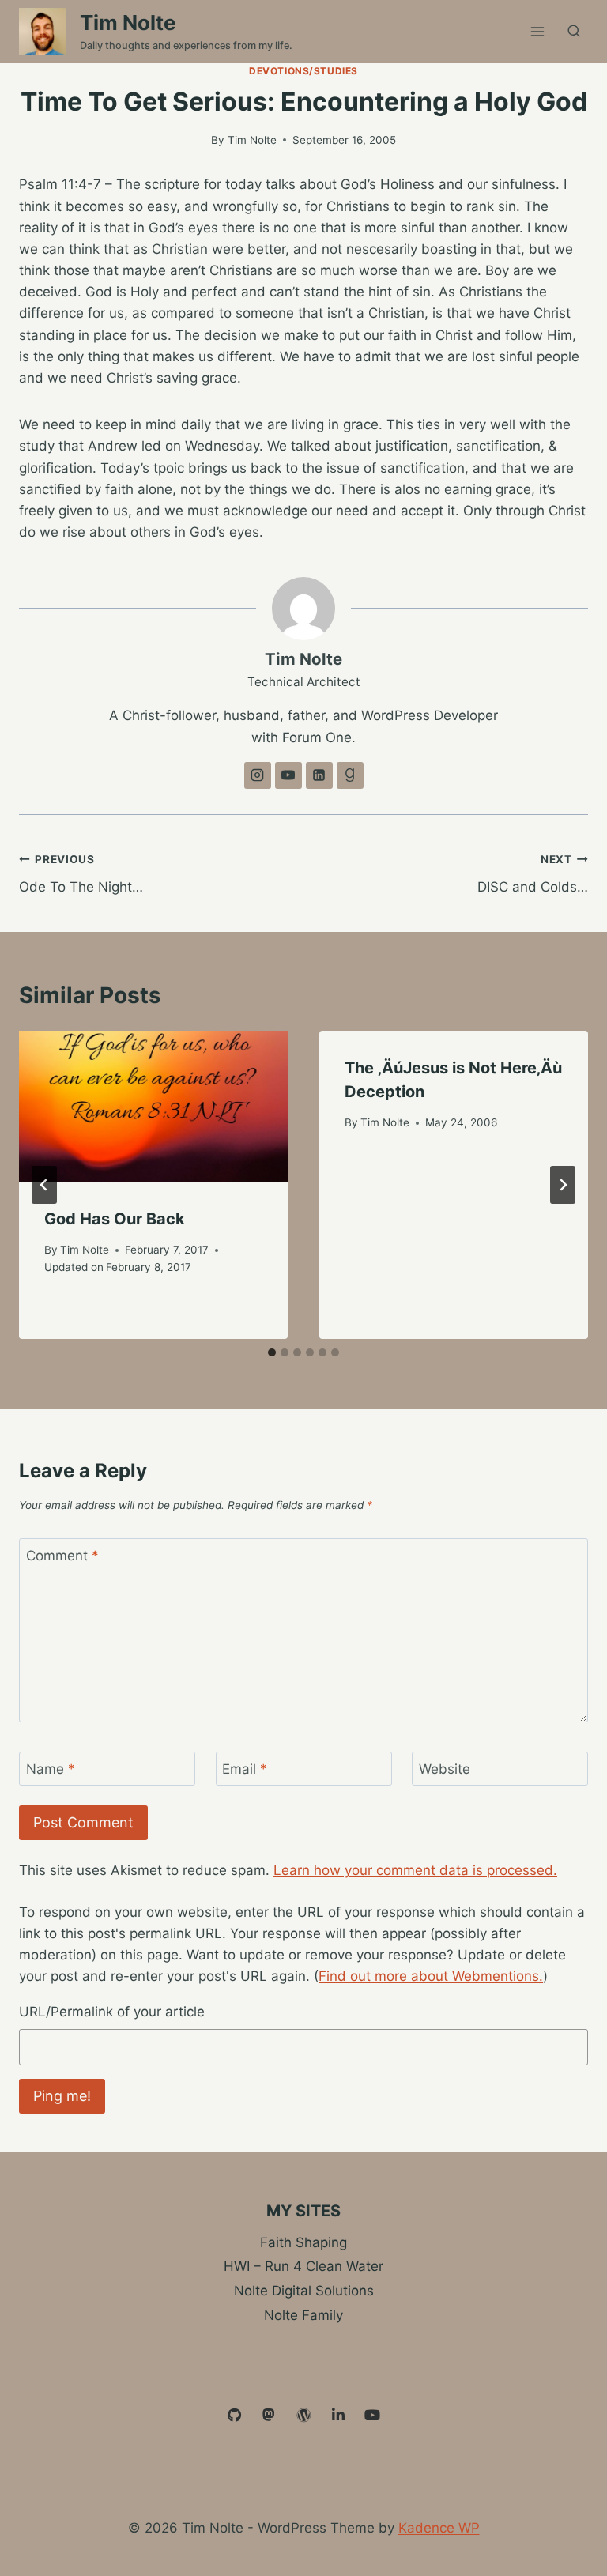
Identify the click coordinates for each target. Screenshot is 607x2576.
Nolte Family (303, 2315)
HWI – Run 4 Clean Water (303, 2266)
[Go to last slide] (44, 1185)
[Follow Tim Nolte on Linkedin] (319, 775)
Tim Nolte (252, 140)
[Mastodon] (270, 2416)
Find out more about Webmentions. (431, 1976)
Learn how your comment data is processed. (415, 1870)
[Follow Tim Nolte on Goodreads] (350, 775)
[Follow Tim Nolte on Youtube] (288, 775)
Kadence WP (439, 2528)
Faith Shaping (303, 2242)
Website (445, 1769)
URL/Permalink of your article (112, 2012)
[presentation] (153, 1106)
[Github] (235, 2416)
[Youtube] (372, 2416)
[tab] (272, 1352)
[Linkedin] (338, 2416)
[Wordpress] (303, 2416)
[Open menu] (537, 31)
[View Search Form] (574, 32)
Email (245, 1769)
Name (51, 1769)
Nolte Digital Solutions (304, 2291)
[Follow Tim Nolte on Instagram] (258, 775)
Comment (62, 1556)
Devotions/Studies (303, 71)
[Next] (563, 1185)
